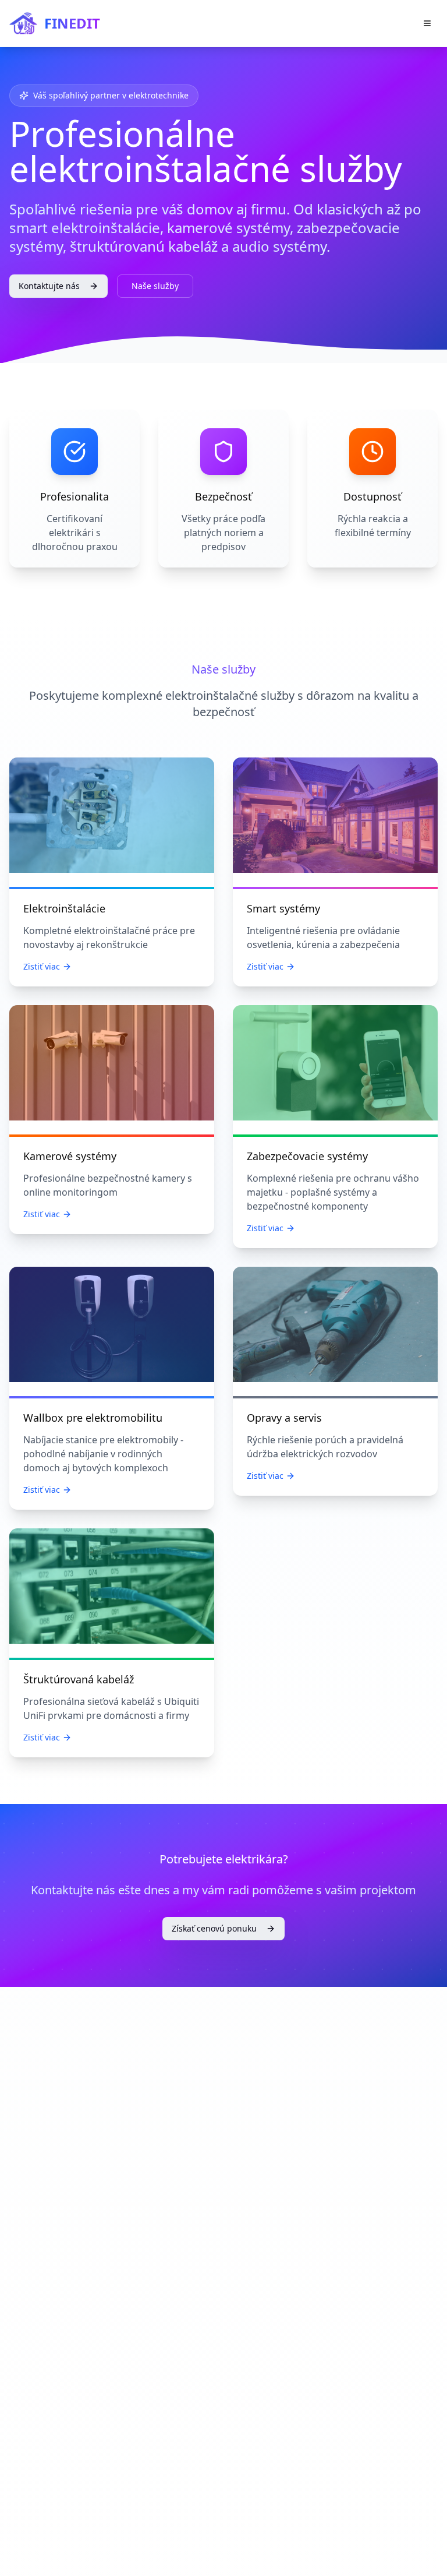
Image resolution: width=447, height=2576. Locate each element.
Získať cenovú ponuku (214, 1928)
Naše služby (155, 286)
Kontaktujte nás (49, 286)
